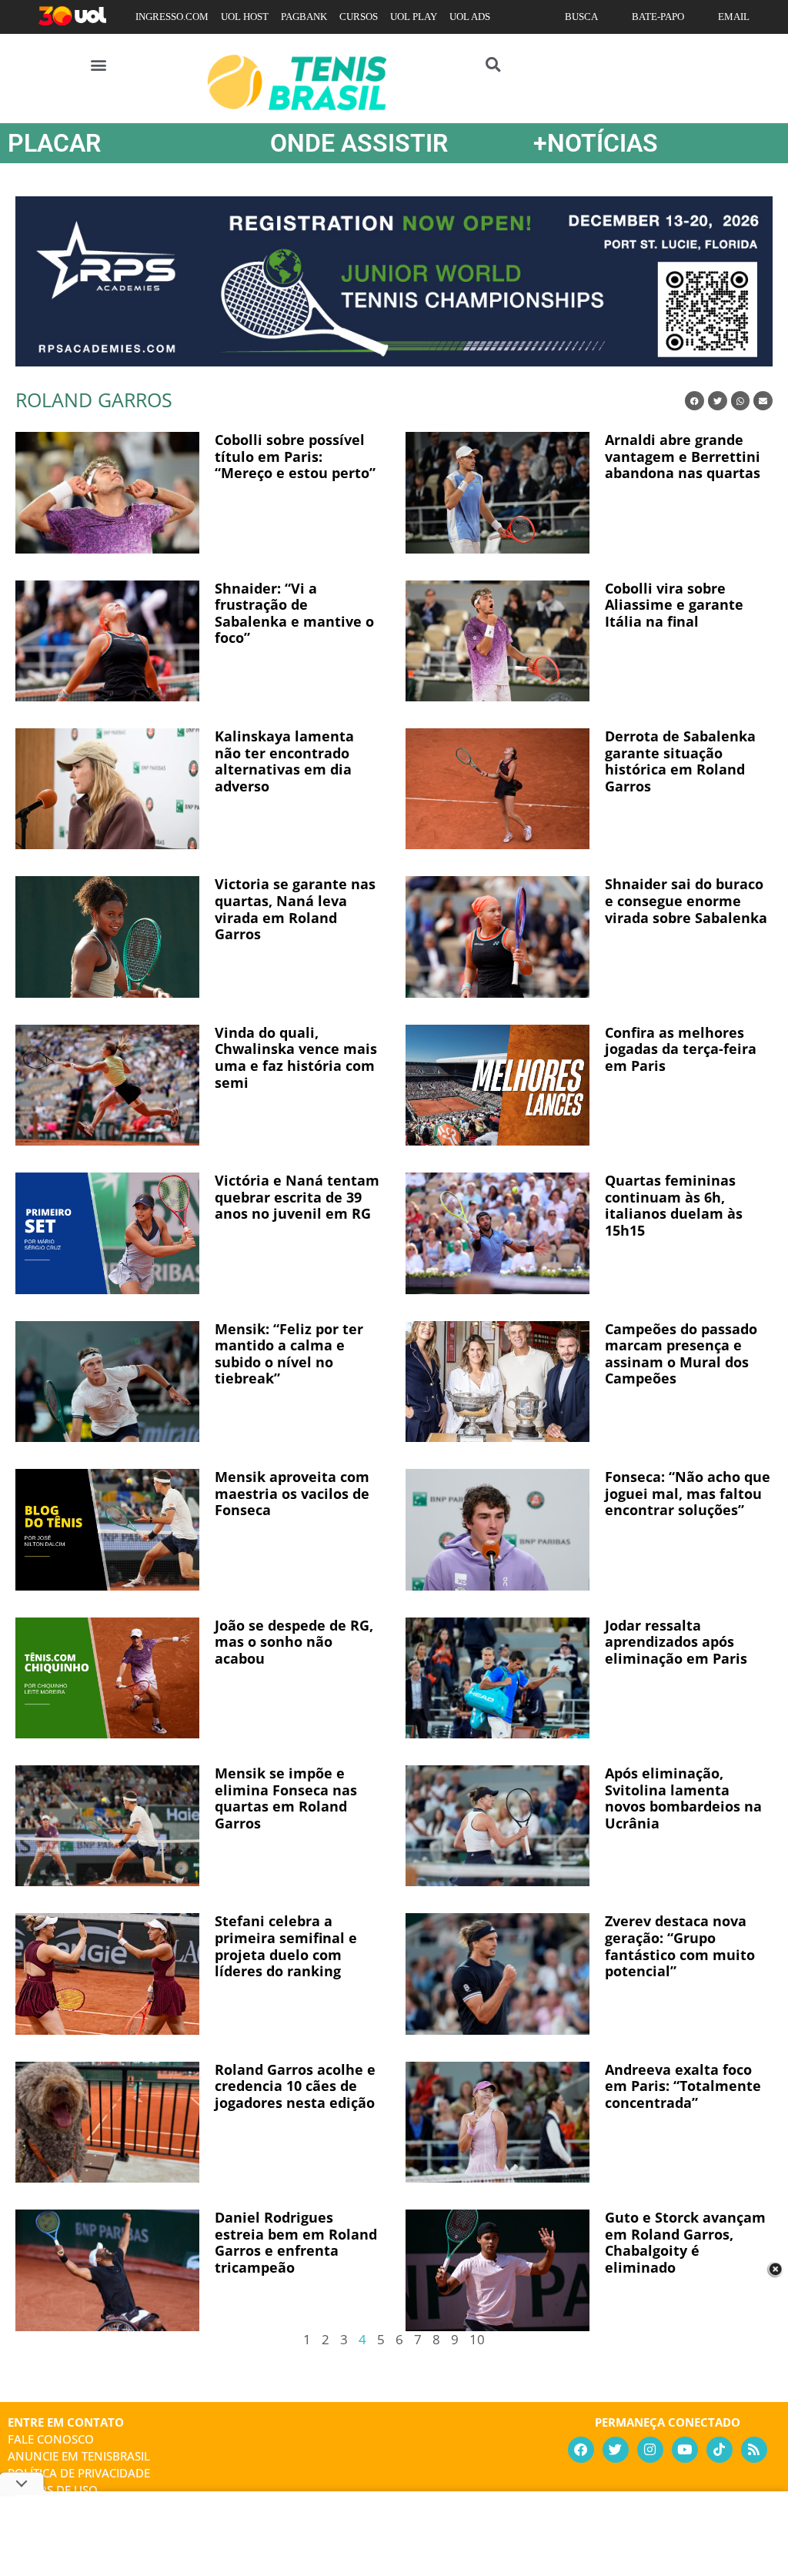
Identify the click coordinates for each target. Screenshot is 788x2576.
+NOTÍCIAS (596, 143)
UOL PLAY (414, 17)
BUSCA (581, 17)
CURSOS (359, 17)
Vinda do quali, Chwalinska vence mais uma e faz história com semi (296, 1057)
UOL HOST (245, 17)
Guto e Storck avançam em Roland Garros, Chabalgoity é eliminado (685, 2242)
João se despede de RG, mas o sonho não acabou (294, 1642)
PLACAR (54, 143)
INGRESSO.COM (172, 17)
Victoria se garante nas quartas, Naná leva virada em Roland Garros (295, 909)
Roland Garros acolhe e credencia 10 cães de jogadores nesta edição (295, 2086)
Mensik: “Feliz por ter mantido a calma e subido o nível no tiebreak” (289, 1354)
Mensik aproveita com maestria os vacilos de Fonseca (292, 1493)
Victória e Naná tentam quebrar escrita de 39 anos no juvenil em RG (297, 1197)
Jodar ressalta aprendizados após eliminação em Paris (676, 1642)
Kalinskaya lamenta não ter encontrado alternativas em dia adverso (284, 761)
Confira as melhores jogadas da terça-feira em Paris (681, 1049)
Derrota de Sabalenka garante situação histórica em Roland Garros (680, 761)
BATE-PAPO (658, 17)
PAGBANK (304, 17)
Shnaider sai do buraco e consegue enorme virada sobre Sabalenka (686, 900)
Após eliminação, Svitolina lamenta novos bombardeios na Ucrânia (683, 1798)
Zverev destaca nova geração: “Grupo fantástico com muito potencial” (680, 1946)
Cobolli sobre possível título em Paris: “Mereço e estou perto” (295, 456)
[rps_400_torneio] (394, 361)
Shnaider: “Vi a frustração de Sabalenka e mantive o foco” (294, 613)
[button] (99, 64)
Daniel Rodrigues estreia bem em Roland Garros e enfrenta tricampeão (296, 2242)
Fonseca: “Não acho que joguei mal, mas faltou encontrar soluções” (688, 1493)
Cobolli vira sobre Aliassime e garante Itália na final (674, 605)
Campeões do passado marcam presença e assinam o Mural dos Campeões (681, 1354)
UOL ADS (470, 17)
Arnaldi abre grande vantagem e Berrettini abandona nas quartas (683, 456)
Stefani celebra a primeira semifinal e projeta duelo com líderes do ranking (286, 1946)
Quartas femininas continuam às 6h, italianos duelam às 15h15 (674, 1205)
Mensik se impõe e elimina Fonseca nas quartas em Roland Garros (286, 1798)
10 (477, 2339)
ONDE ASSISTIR (359, 143)
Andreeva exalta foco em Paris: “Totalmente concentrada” (683, 2086)
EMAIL (734, 17)
